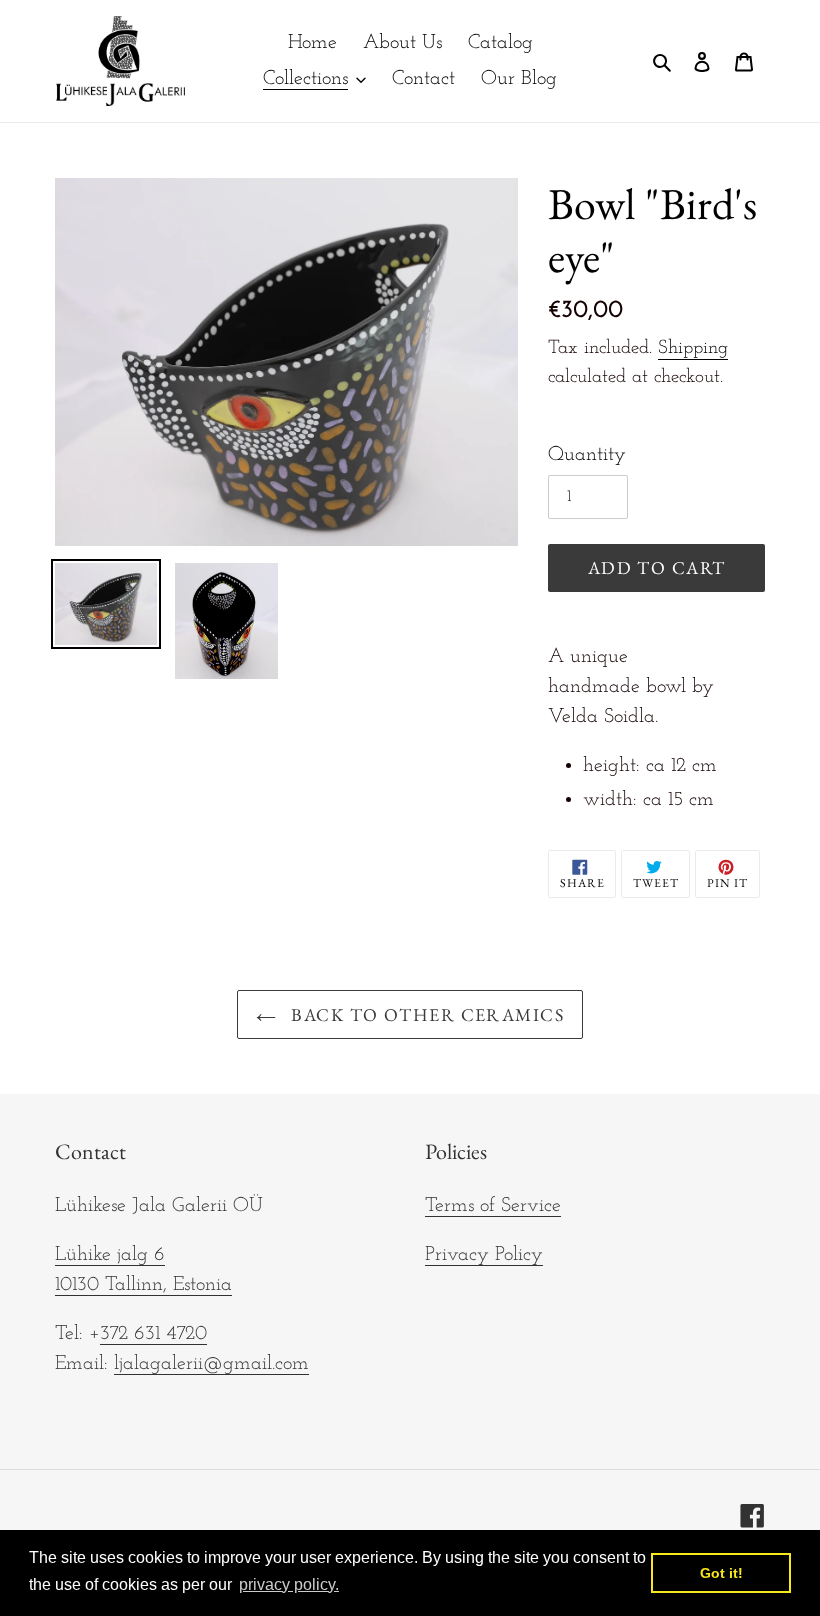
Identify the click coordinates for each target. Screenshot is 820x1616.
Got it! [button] (721, 1573)
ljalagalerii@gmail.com (211, 1364)
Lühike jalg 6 (110, 1255)
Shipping (693, 348)
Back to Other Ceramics (425, 1014)
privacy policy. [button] (289, 1584)
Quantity (587, 455)
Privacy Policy (484, 1255)
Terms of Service (493, 1206)
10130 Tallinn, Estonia (143, 1285)
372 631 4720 (153, 1334)
